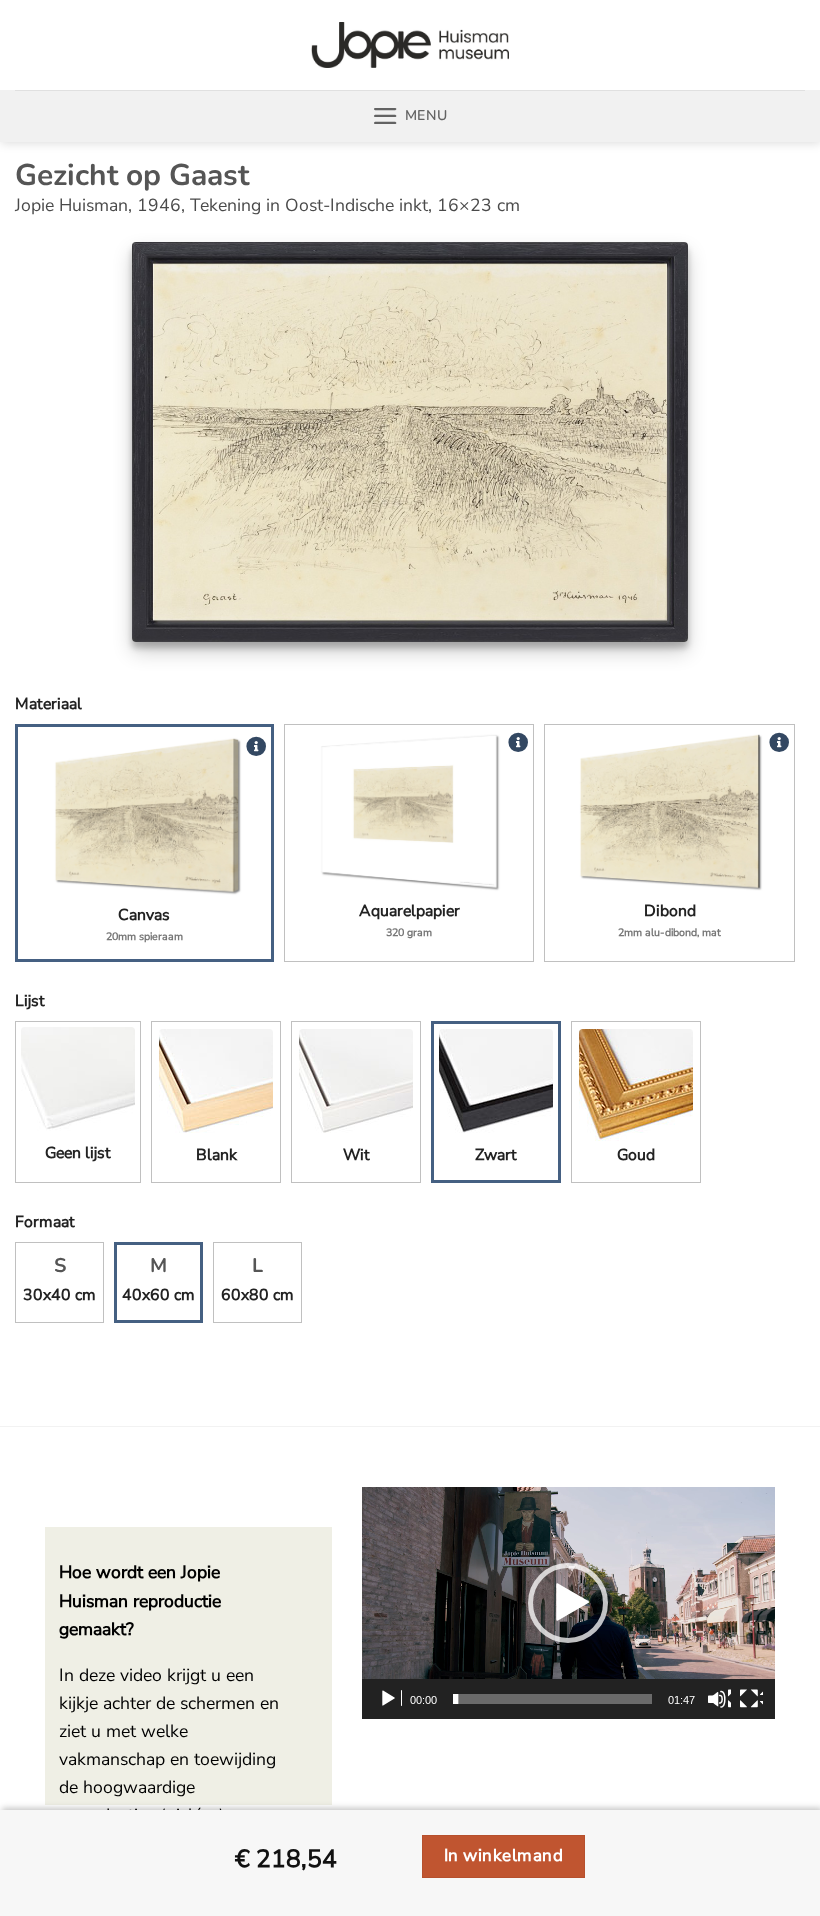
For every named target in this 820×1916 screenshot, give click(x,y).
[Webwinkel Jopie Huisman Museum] (410, 45)
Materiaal (48, 704)
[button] (409, 116)
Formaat (45, 1222)
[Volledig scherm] (751, 1699)
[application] (568, 1603)
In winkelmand (504, 1855)
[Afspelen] (390, 1699)
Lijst (30, 1001)
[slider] (552, 1699)
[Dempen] (719, 1699)
